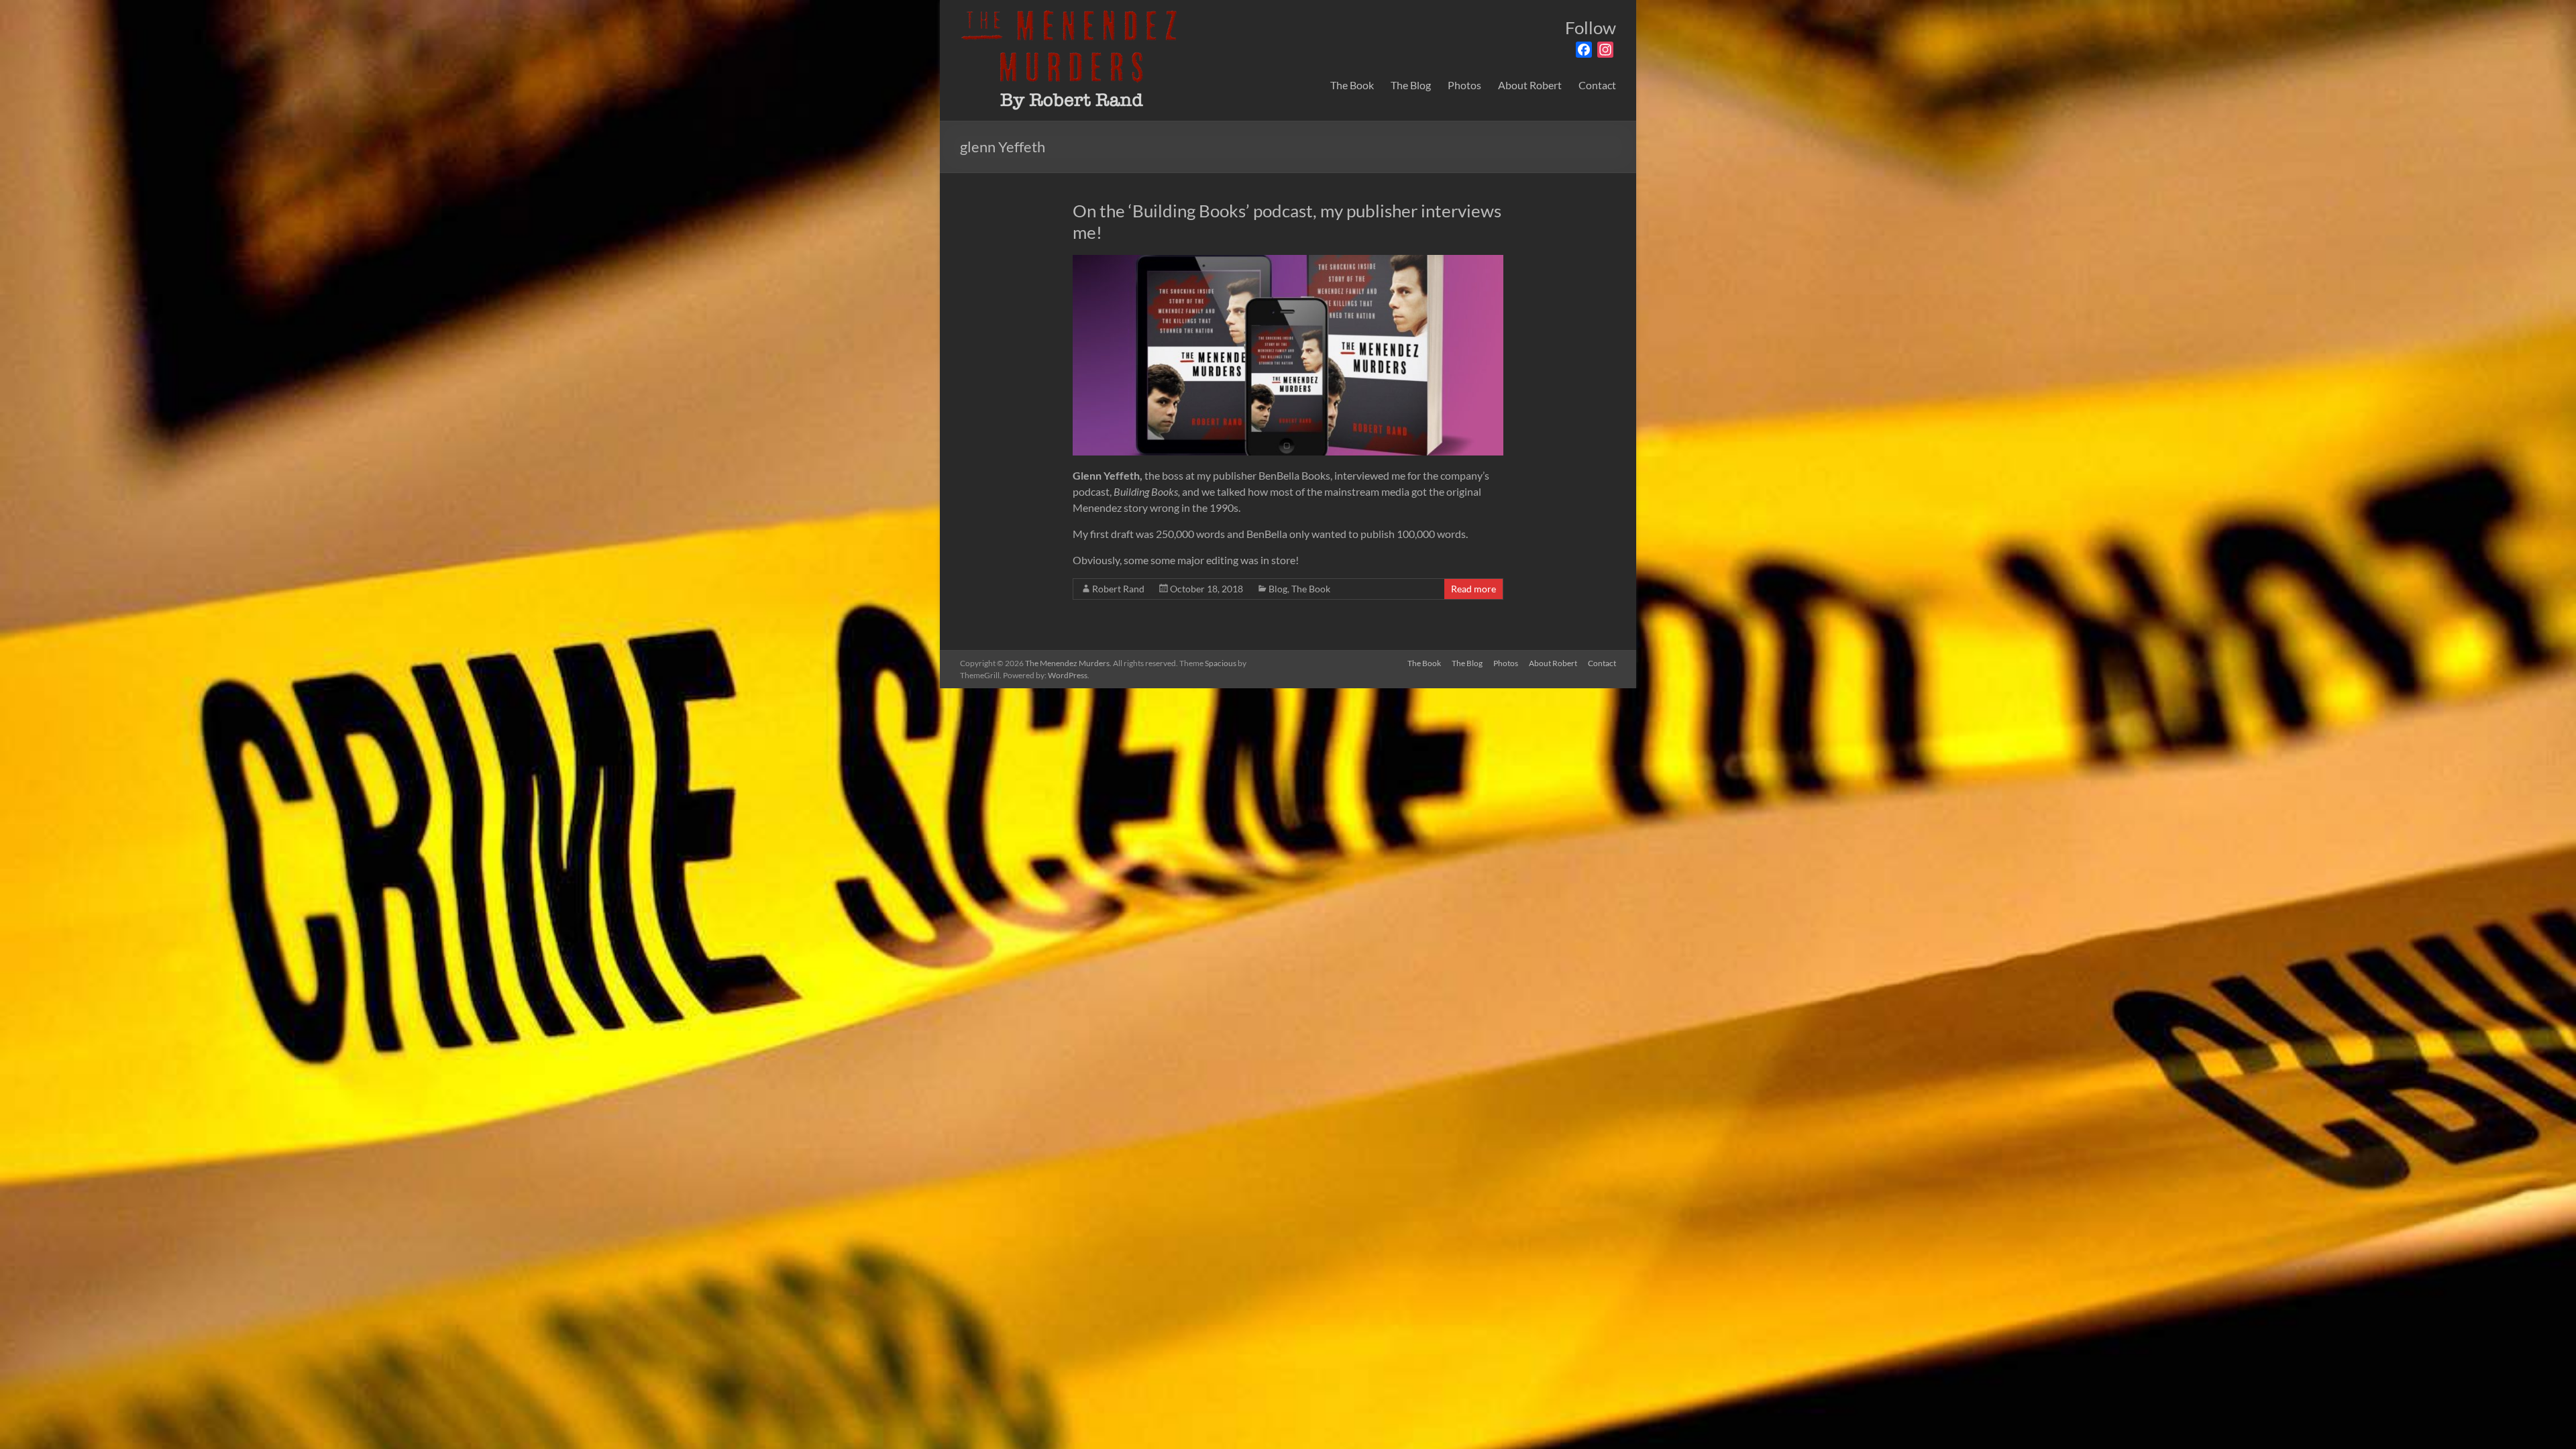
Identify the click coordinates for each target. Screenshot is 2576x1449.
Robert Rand (1118, 589)
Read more (1473, 589)
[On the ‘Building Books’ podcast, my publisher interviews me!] (1288, 261)
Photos (1464, 85)
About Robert (1530, 85)
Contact (1597, 85)
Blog (1278, 589)
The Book (1352, 85)
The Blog (1411, 85)
